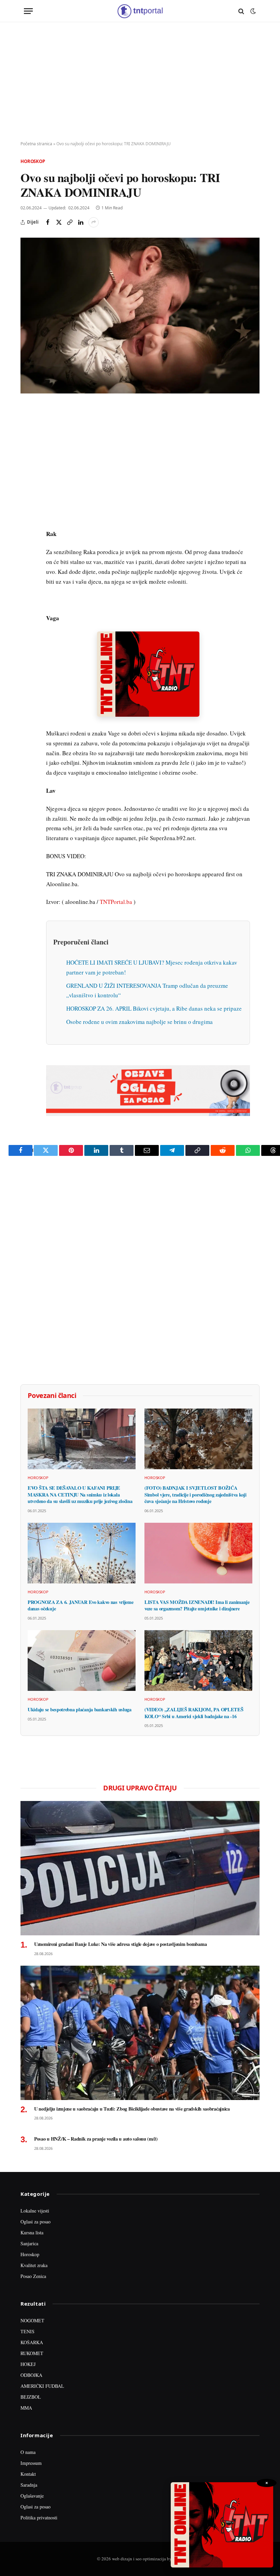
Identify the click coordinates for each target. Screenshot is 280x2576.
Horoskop (33, 161)
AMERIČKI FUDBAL (42, 2386)
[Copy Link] (70, 222)
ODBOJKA (31, 2375)
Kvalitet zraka (34, 2265)
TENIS (27, 2331)
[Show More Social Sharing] (94, 222)
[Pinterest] (27, 458)
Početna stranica (36, 144)
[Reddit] (27, 521)
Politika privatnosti (39, 2518)
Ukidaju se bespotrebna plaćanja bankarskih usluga (80, 1710)
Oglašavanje (32, 2496)
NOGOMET (32, 2320)
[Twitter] (27, 443)
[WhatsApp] (27, 552)
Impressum (31, 2463)
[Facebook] (27, 427)
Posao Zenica (33, 2276)
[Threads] (27, 568)
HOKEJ (28, 2364)
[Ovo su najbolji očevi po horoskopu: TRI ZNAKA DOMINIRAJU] (140, 316)
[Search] (241, 11)
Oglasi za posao (36, 2222)
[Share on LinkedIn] (81, 222)
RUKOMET (32, 2353)
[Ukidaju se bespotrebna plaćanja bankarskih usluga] (82, 1661)
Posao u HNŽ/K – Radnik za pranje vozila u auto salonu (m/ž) (96, 2139)
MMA (26, 2408)
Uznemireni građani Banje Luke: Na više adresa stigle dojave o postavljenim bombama (120, 1944)
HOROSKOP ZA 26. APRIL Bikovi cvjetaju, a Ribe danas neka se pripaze (154, 1008)
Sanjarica (29, 2243)
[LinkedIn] (27, 505)
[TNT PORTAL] (140, 11)
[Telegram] (27, 537)
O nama (28, 2452)
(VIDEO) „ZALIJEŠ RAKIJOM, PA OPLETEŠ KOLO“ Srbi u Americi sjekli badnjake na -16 (194, 1713)
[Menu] (28, 11)
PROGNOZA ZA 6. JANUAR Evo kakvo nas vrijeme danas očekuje (81, 1605)
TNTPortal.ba (116, 902)
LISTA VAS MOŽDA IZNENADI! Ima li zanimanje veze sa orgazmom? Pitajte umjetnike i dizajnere (197, 1605)
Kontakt (28, 2474)
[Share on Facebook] (48, 222)
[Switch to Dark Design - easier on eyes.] (252, 11)
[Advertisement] (140, 82)
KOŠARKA (32, 2342)
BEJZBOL (31, 2397)
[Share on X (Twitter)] (59, 222)
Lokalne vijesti (35, 2211)
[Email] (27, 474)
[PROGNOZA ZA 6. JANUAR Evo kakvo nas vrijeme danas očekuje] (82, 1553)
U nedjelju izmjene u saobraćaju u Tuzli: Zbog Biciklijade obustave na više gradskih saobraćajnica (132, 2109)
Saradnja (29, 2485)
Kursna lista (32, 2232)
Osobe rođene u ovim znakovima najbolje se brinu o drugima (139, 1022)
